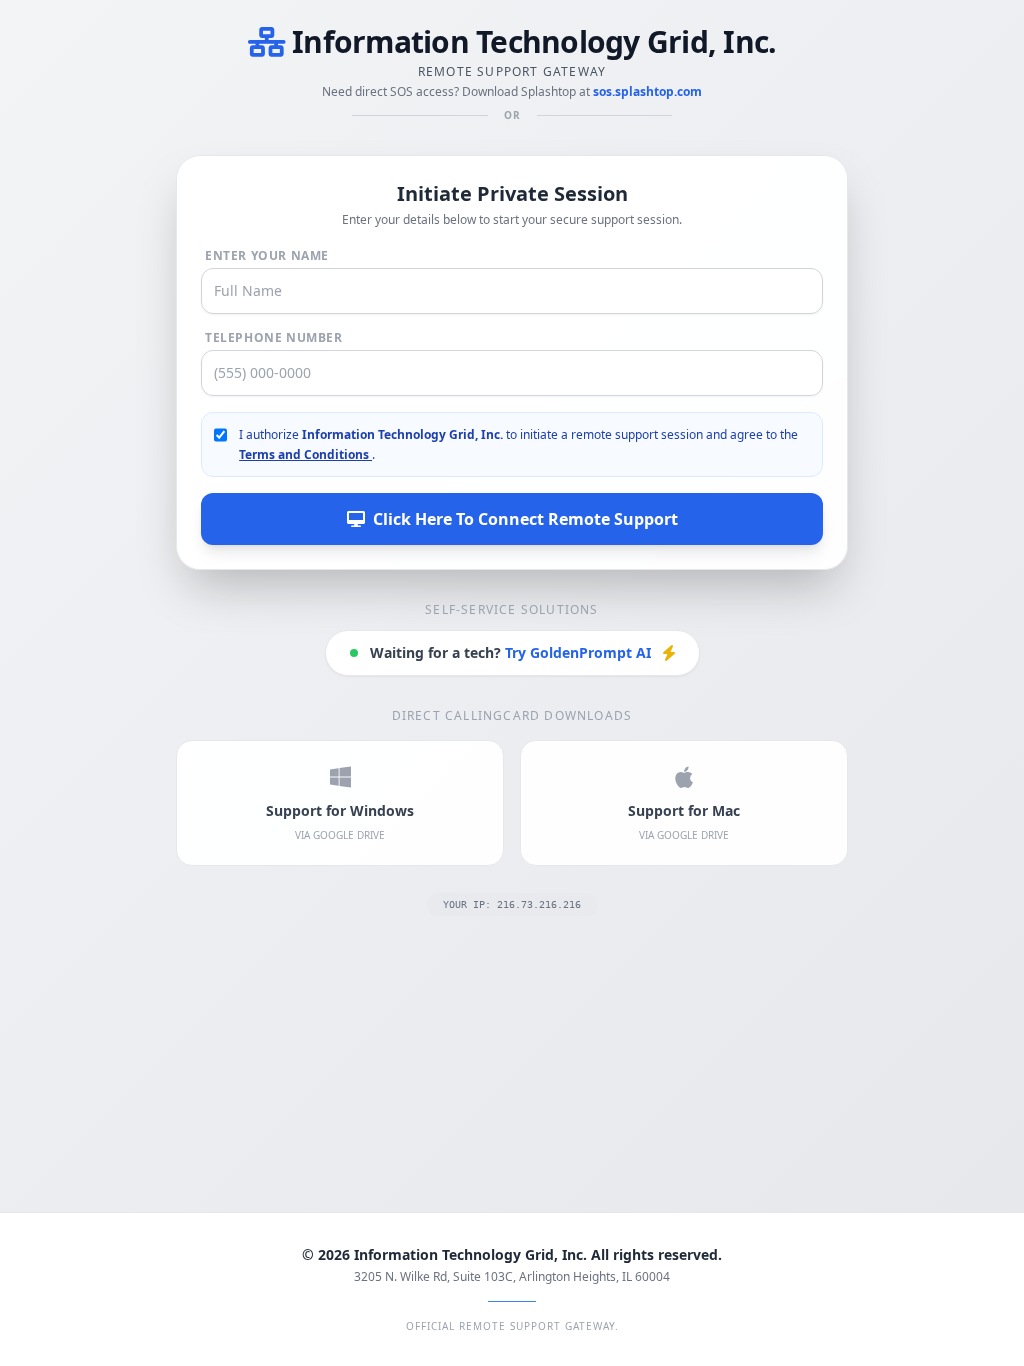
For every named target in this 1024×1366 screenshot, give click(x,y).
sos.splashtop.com (647, 91)
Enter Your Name (267, 256)
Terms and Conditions (305, 454)
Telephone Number (274, 338)
